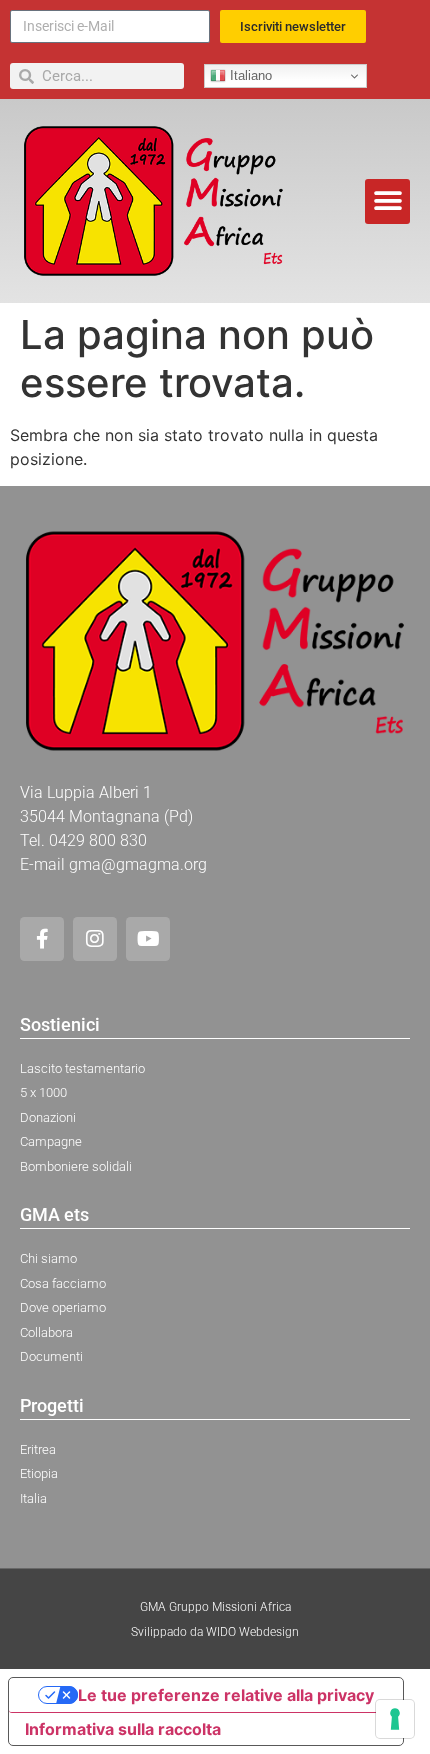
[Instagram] (95, 939)
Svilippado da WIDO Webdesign (215, 1632)
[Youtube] (148, 939)
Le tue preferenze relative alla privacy (226, 1695)
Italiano (249, 75)
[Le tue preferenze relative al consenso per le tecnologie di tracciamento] (395, 1719)
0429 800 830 (98, 840)
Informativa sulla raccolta (123, 1729)
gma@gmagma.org (138, 864)
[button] (387, 201)
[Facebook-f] (42, 939)
